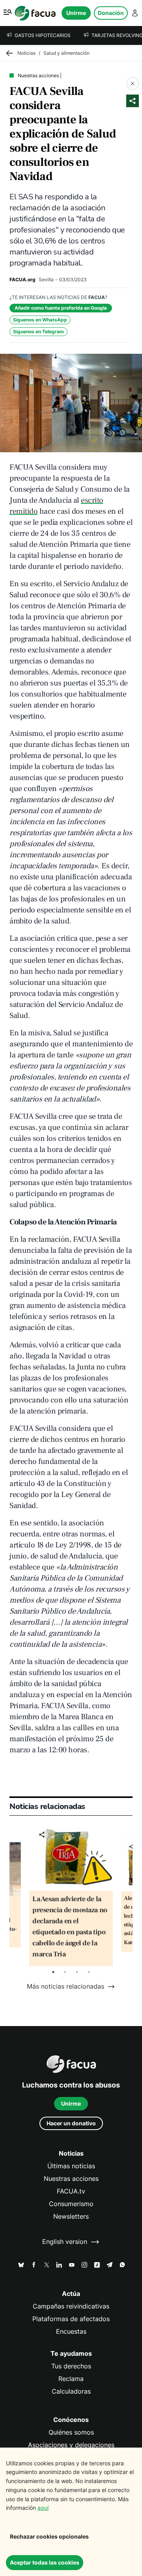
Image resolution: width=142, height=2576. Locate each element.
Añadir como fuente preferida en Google (61, 308)
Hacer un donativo (71, 2123)
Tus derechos (71, 2366)
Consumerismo (71, 2204)
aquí (43, 2508)
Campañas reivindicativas (71, 2306)
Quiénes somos (71, 2432)
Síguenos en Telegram (38, 332)
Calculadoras (71, 2391)
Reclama (71, 2379)
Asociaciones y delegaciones (71, 2445)
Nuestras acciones (71, 2179)
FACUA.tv (71, 2191)
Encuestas (71, 2332)
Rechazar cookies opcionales (49, 2536)
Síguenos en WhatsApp (40, 320)
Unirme (76, 13)
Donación (111, 13)
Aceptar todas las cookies (45, 2562)
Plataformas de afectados (71, 2319)
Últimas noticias (71, 2166)
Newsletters (71, 2217)
